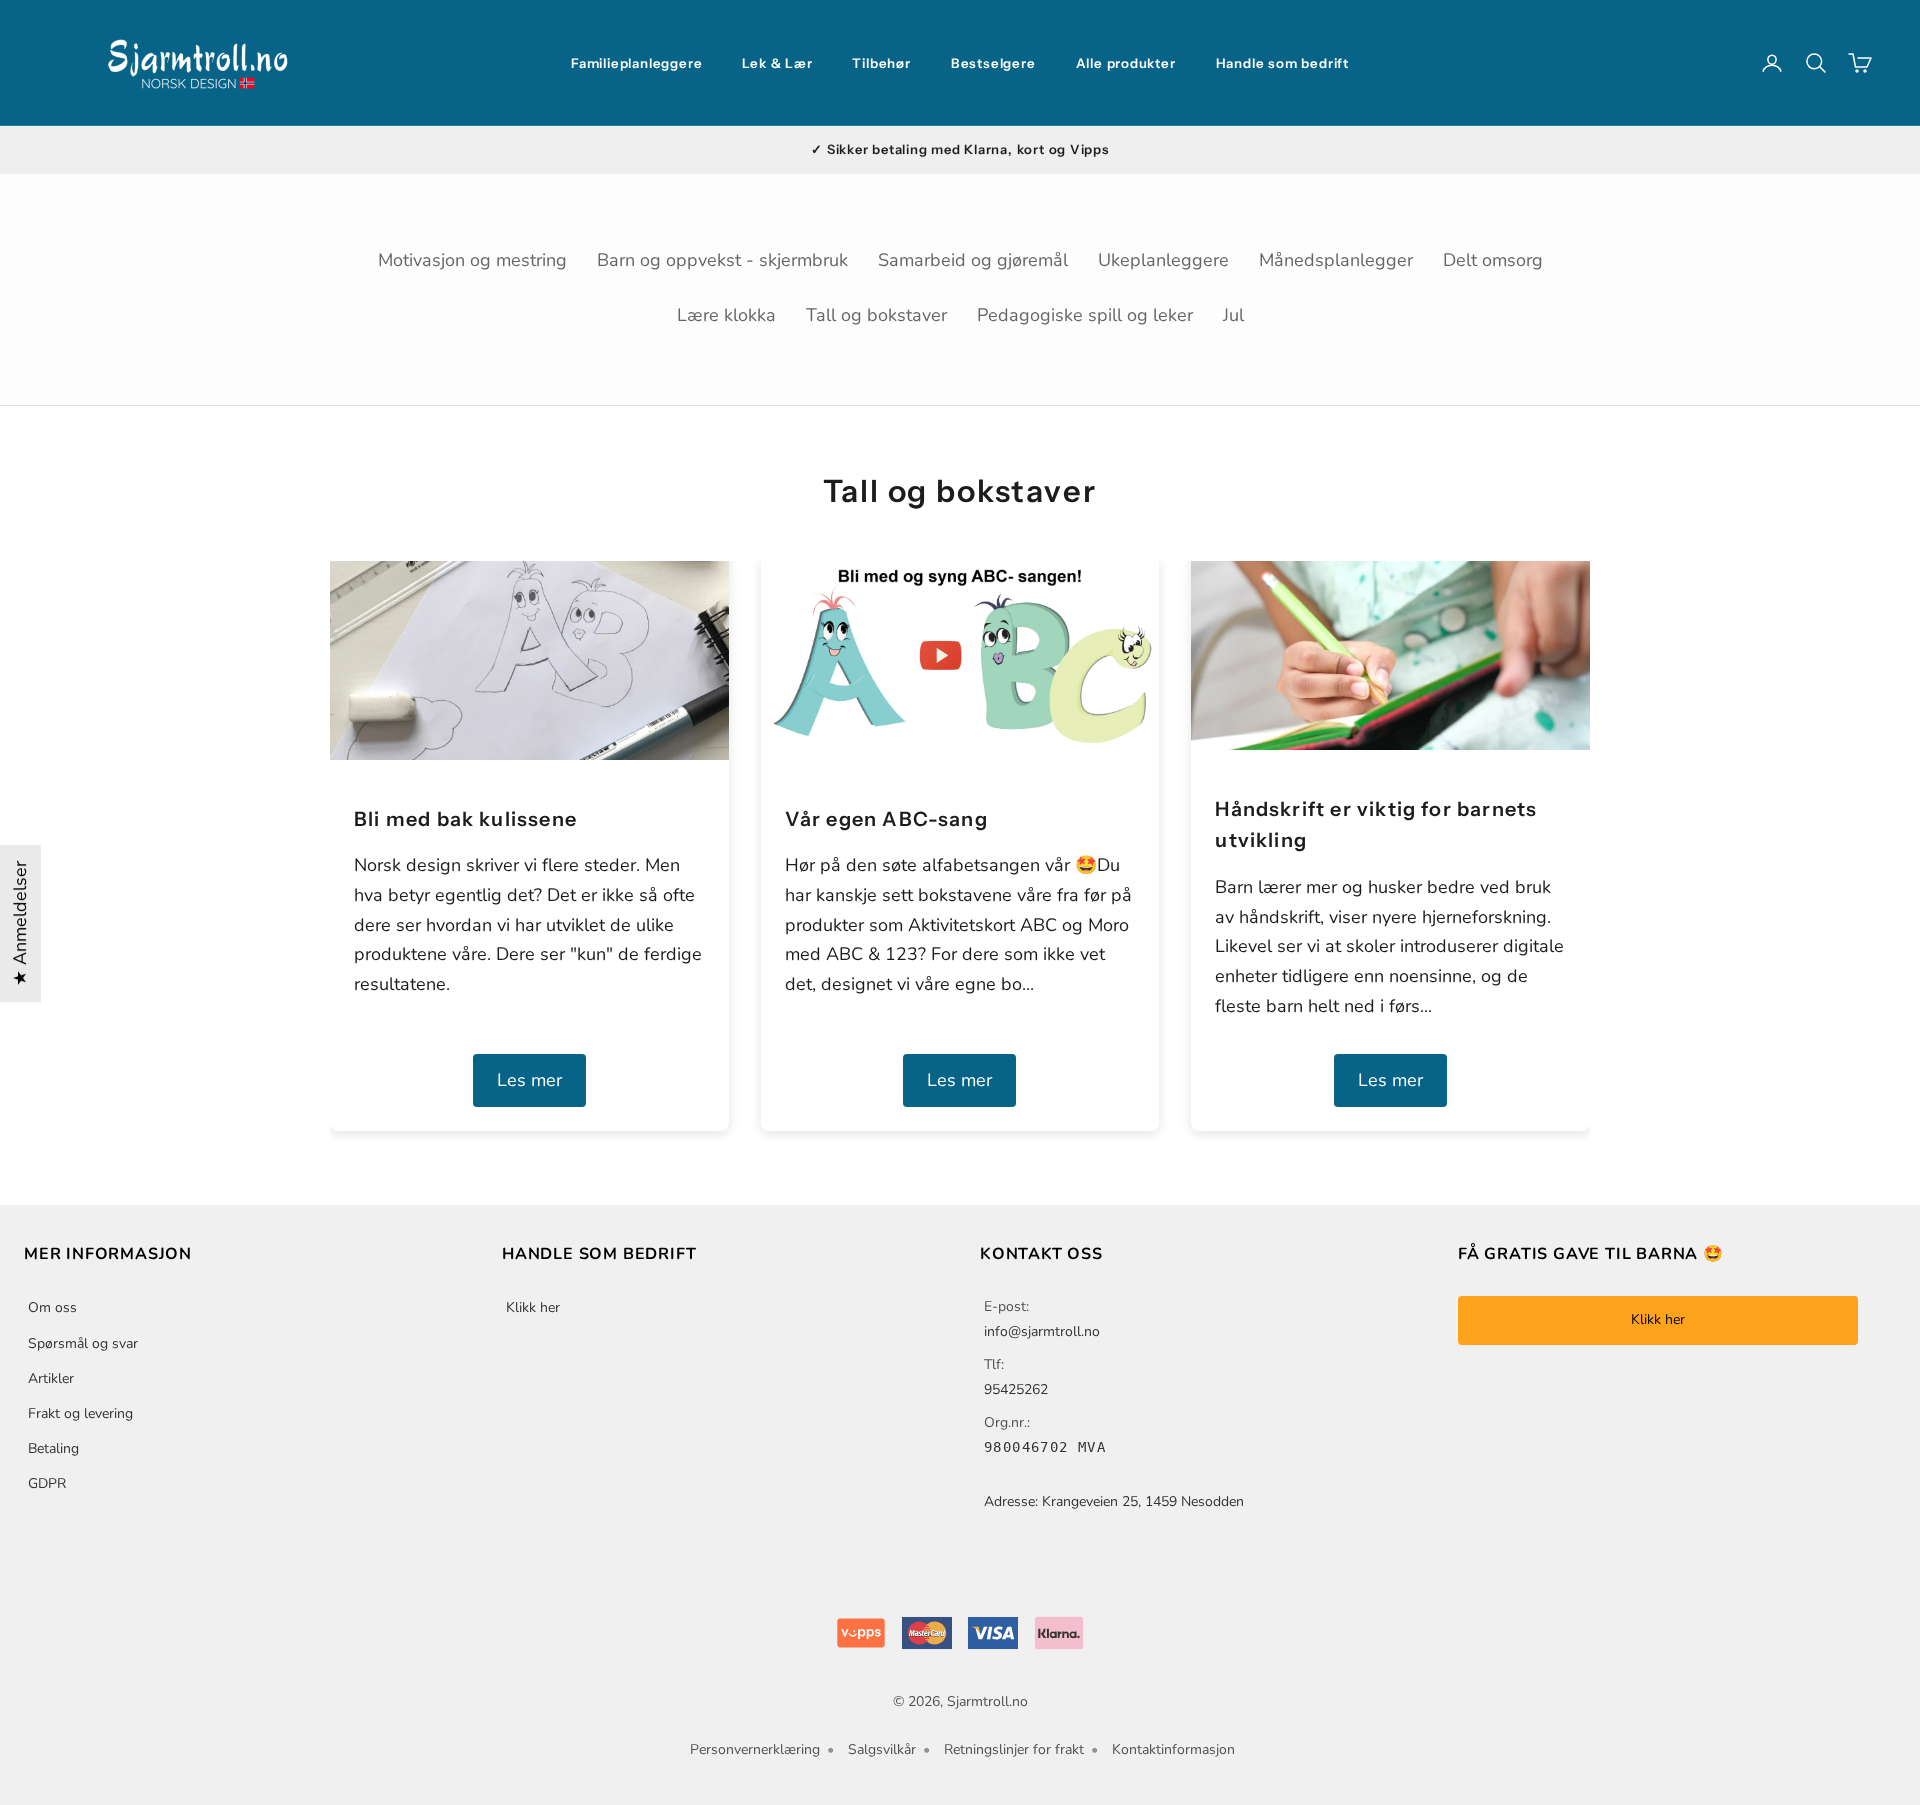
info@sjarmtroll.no (1042, 1331)
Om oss (52, 1307)
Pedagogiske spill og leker (1085, 315)
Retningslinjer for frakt (1014, 1749)
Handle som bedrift (1282, 63)
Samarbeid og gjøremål (973, 260)
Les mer (529, 1080)
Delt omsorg (1493, 260)
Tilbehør (881, 63)
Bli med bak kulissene (465, 819)
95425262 (1016, 1389)
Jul (1233, 315)
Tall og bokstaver (876, 315)
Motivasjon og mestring (472, 260)
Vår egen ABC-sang (886, 819)
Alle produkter (1126, 63)
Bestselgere (993, 63)
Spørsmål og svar (83, 1343)
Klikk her (533, 1307)
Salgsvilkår (882, 1749)
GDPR (47, 1483)
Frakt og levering (80, 1413)
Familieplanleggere (636, 63)
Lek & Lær (777, 63)
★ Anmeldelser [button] (20, 923)
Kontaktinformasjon (1173, 1749)
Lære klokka (726, 315)
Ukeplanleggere (1163, 260)
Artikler (51, 1378)
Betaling (53, 1448)
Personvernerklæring (755, 1749)
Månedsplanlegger (1336, 260)
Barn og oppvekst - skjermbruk (722, 260)
